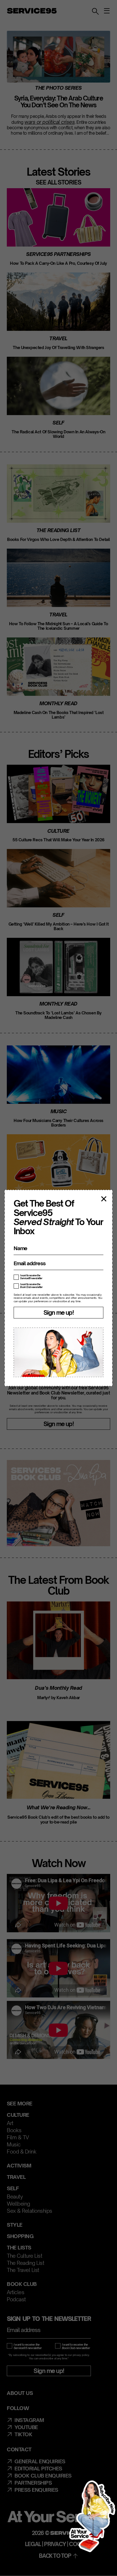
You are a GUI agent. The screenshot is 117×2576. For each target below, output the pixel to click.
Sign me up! (58, 1312)
